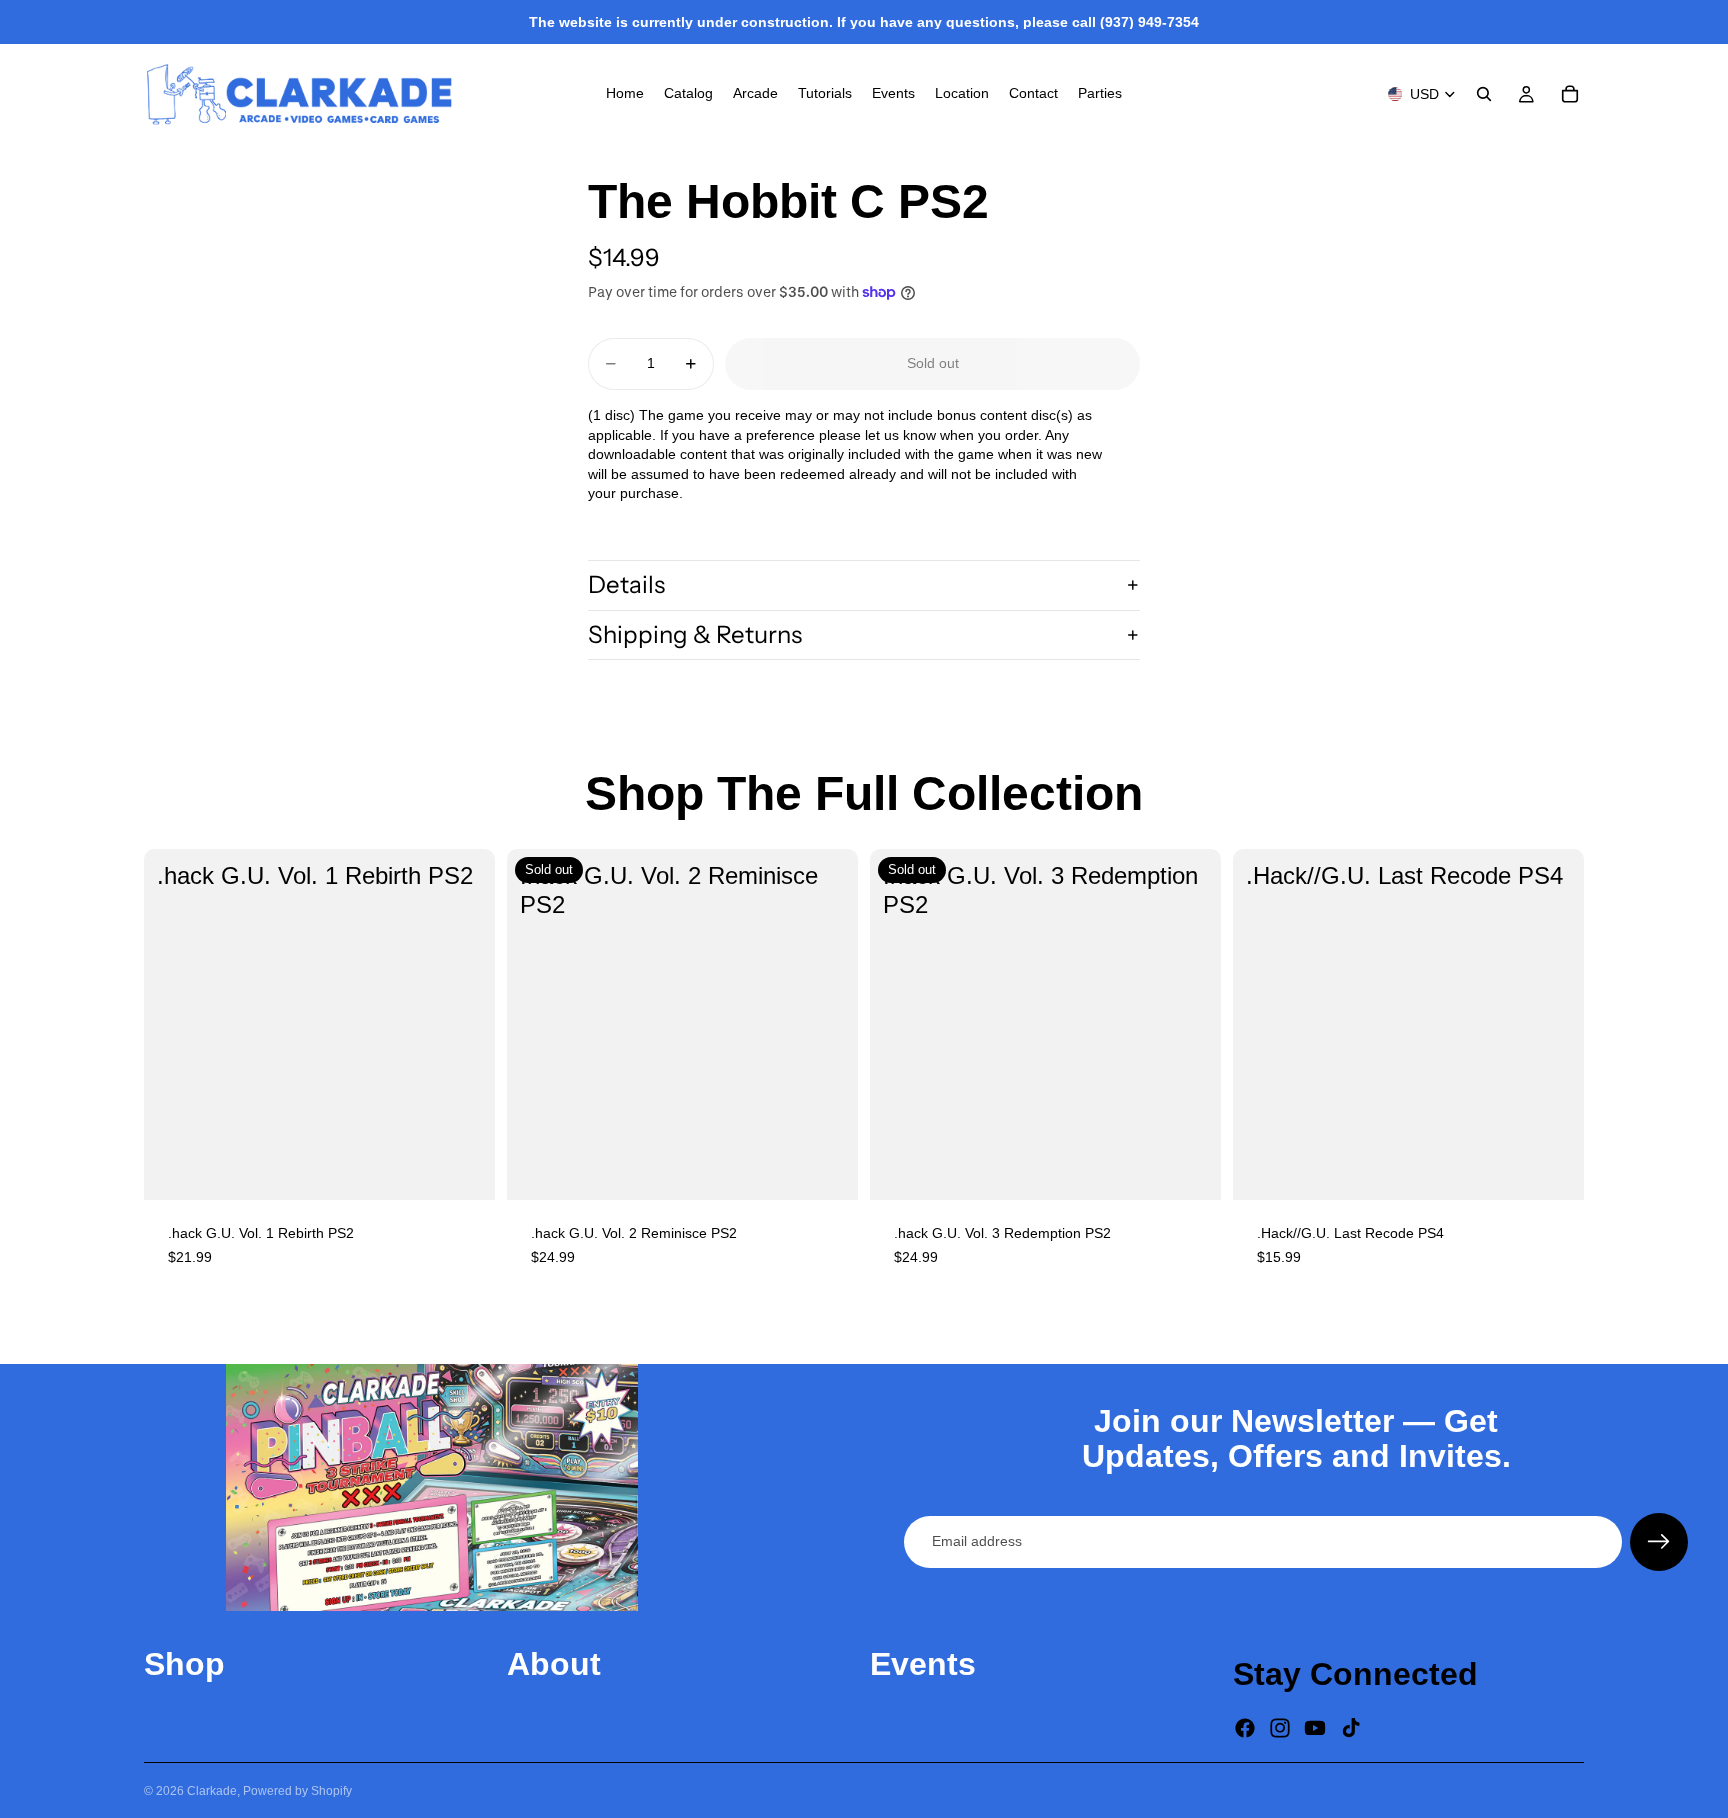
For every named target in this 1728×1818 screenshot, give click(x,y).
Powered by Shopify (297, 1791)
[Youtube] (1315, 1728)
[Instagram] (1280, 1728)
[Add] (464, 1169)
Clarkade (212, 1791)
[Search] (1484, 94)
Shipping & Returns (695, 634)
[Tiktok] (1351, 1728)
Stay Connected (1355, 1674)
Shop (184, 1664)
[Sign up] (1659, 1542)
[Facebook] (1245, 1728)
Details (626, 584)
